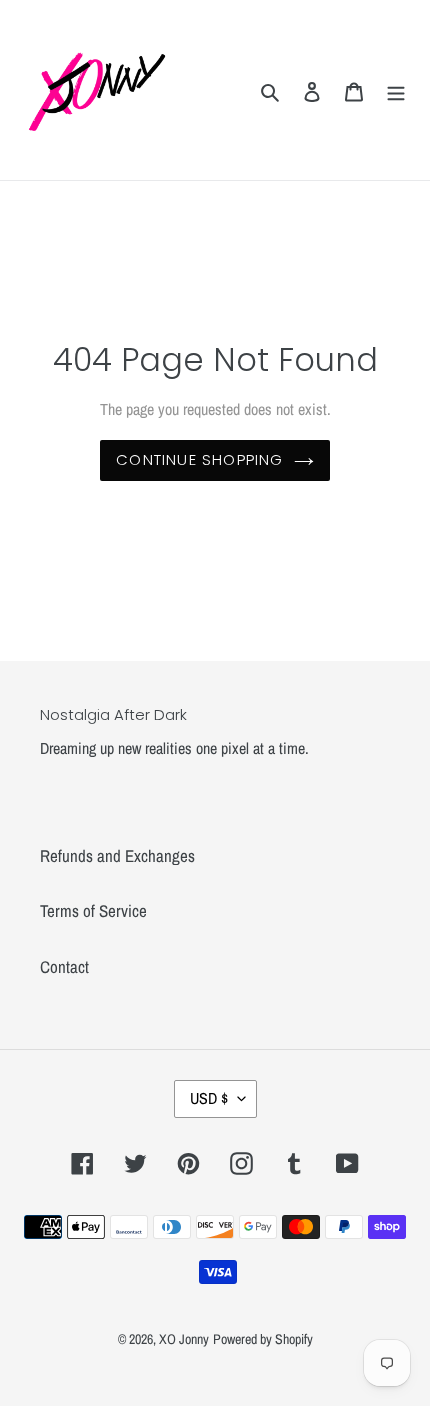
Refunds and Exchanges (117, 855)
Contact (64, 966)
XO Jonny (184, 1339)
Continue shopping (199, 459)
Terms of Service (93, 910)
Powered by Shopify (263, 1339)
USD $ (209, 1098)
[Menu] (396, 90)
